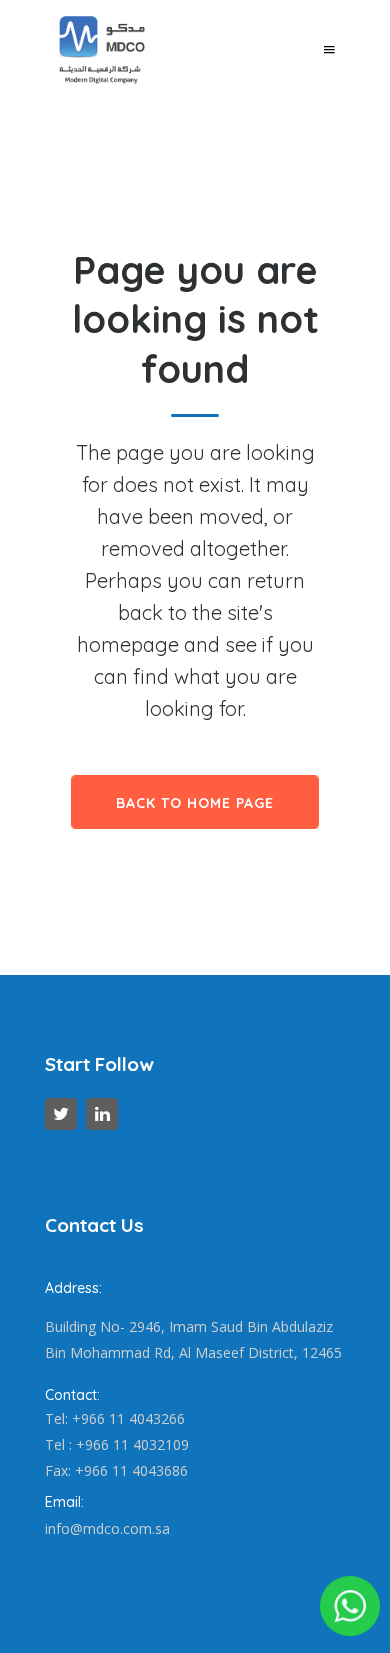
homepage (128, 644)
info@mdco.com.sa (107, 1528)
